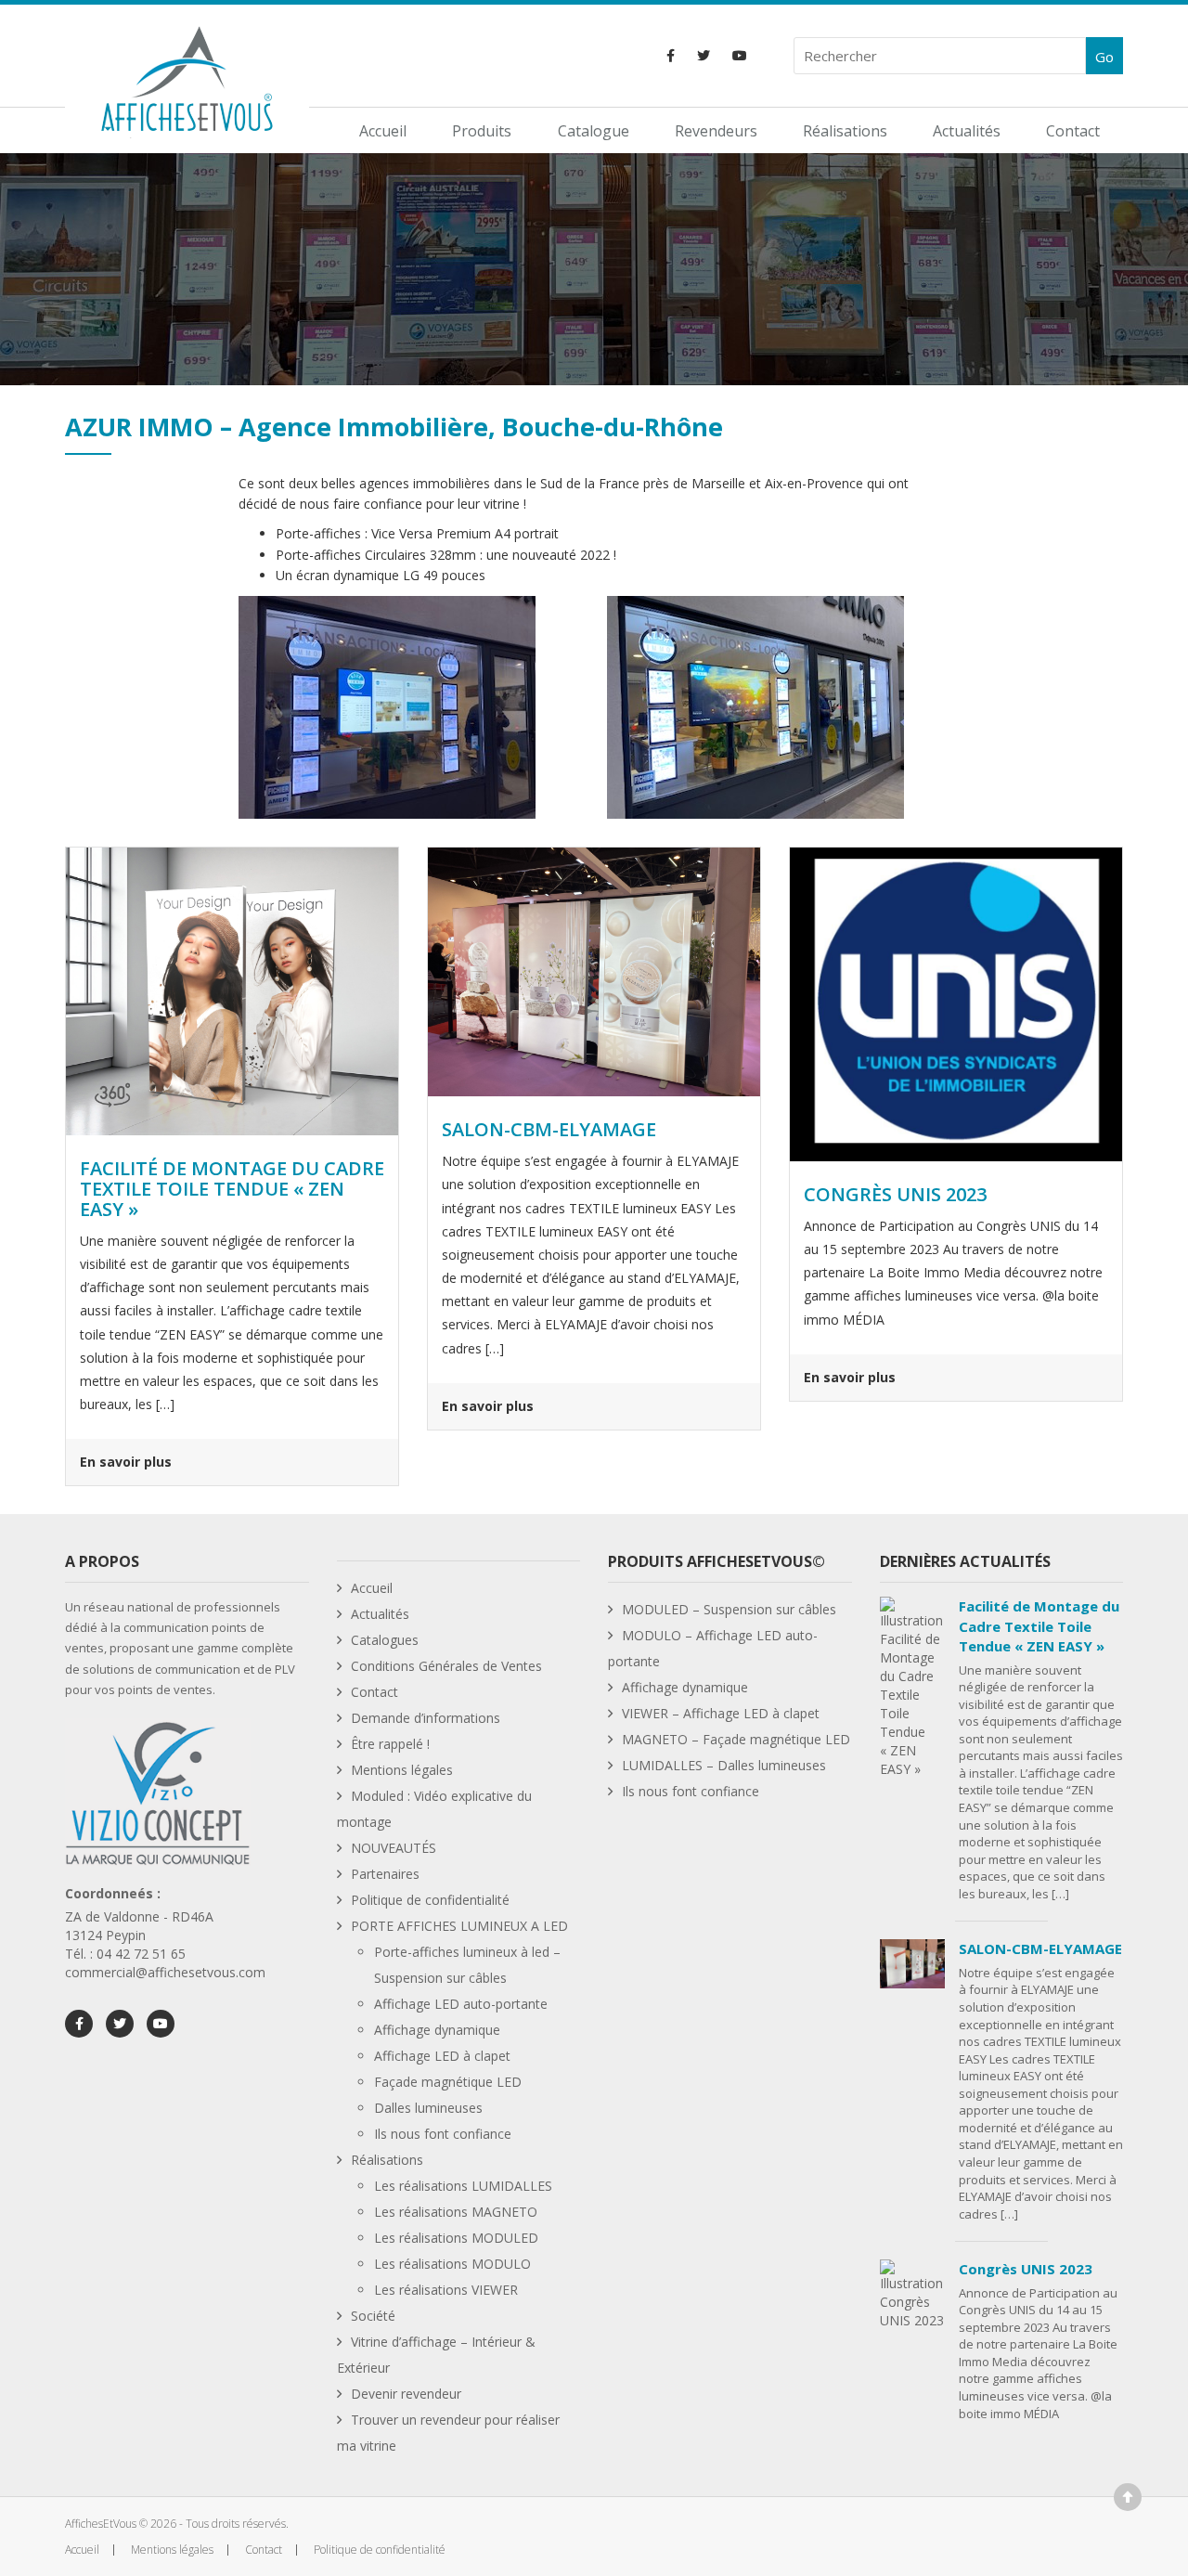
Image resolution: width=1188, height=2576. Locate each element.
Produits (482, 131)
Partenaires (385, 1874)
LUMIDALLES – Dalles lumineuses (724, 1765)
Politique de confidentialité (430, 1900)
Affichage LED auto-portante (461, 2004)
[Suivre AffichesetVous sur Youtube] (740, 56)
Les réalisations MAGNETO (456, 2212)
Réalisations (845, 131)
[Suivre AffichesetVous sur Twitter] (704, 56)
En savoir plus (126, 1462)
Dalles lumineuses (428, 2108)
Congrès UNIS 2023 (1026, 2269)
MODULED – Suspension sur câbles (729, 1609)
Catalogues (385, 1640)
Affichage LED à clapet (442, 2056)
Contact (1073, 131)
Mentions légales (402, 1770)
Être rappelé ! (390, 1744)
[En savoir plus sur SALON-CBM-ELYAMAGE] (594, 971)
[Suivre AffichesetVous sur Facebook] (671, 56)
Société (373, 2316)
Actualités (967, 131)
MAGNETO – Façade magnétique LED (736, 1739)
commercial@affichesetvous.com (165, 1972)
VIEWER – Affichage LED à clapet (721, 1713)
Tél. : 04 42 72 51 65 (125, 1954)
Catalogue (594, 131)
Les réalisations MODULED (456, 2238)
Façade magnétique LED (448, 2082)
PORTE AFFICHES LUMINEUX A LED (459, 1926)
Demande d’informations (426, 1718)
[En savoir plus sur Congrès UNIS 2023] (956, 1003)
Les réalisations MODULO (452, 2264)
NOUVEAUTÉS (394, 1848)
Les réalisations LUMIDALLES (463, 2186)
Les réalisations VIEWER (446, 2290)
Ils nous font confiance (443, 2134)
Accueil (383, 131)
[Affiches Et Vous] (187, 78)
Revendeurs (716, 131)
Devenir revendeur (406, 2394)
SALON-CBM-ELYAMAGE (1040, 1948)
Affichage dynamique (437, 2030)
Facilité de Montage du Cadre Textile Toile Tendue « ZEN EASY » (1039, 1626)
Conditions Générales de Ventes (446, 1666)
